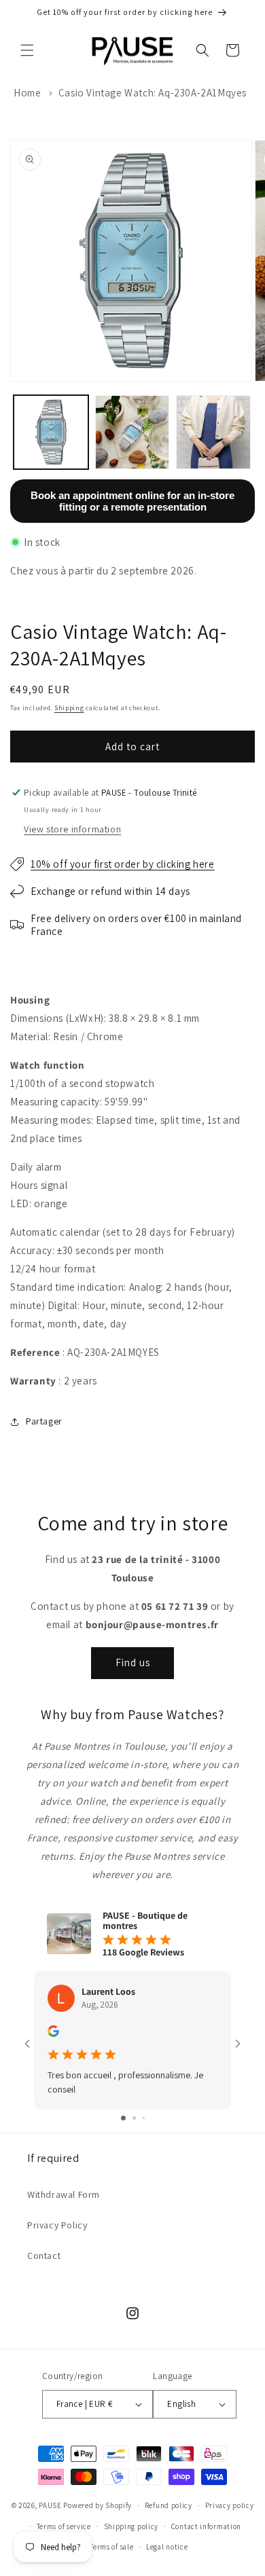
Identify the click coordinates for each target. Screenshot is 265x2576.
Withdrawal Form (64, 2194)
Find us (133, 1662)
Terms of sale (111, 2547)
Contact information (206, 2526)
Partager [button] (44, 1421)
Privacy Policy (57, 2225)
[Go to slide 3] (144, 2118)
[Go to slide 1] (123, 2118)
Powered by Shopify (98, 2505)
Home (27, 93)
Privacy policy (230, 2505)
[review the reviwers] (53, 2034)
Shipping (69, 708)
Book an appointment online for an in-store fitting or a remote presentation (132, 501)
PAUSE (50, 2505)
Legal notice (167, 2547)
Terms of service (64, 2526)
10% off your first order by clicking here (123, 864)
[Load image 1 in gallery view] (51, 433)
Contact (44, 2256)
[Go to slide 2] (134, 2118)
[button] (27, 50)
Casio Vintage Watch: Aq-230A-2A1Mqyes (153, 93)
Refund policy (169, 2505)
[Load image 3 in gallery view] (213, 433)
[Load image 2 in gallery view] (132, 433)
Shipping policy (131, 2526)
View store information (72, 829)
